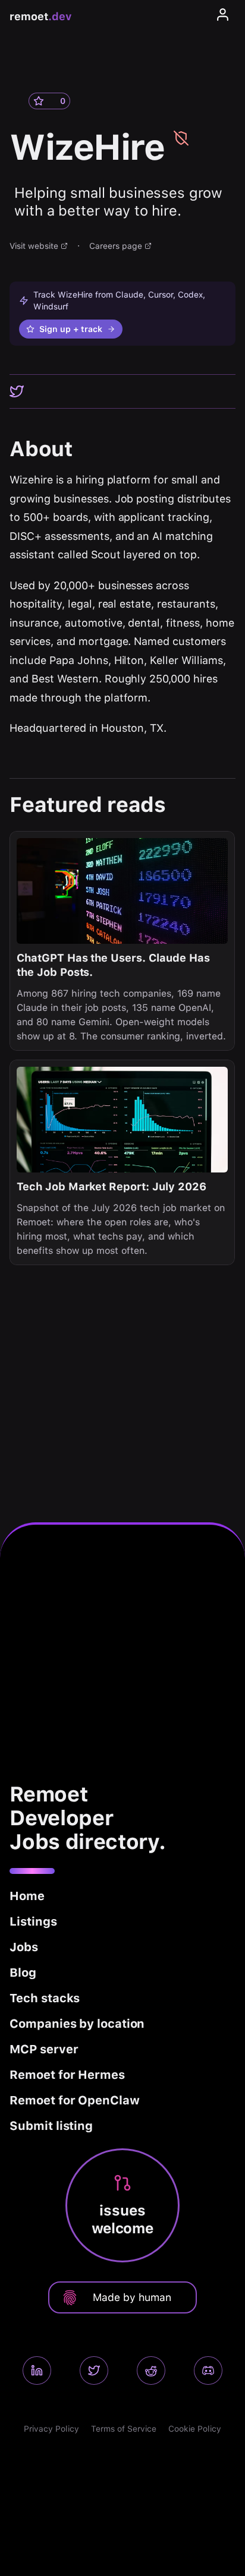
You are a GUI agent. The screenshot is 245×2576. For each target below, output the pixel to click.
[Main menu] (223, 17)
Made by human (132, 2297)
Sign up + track (71, 329)
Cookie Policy (195, 2429)
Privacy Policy (51, 2429)
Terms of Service (124, 2429)
